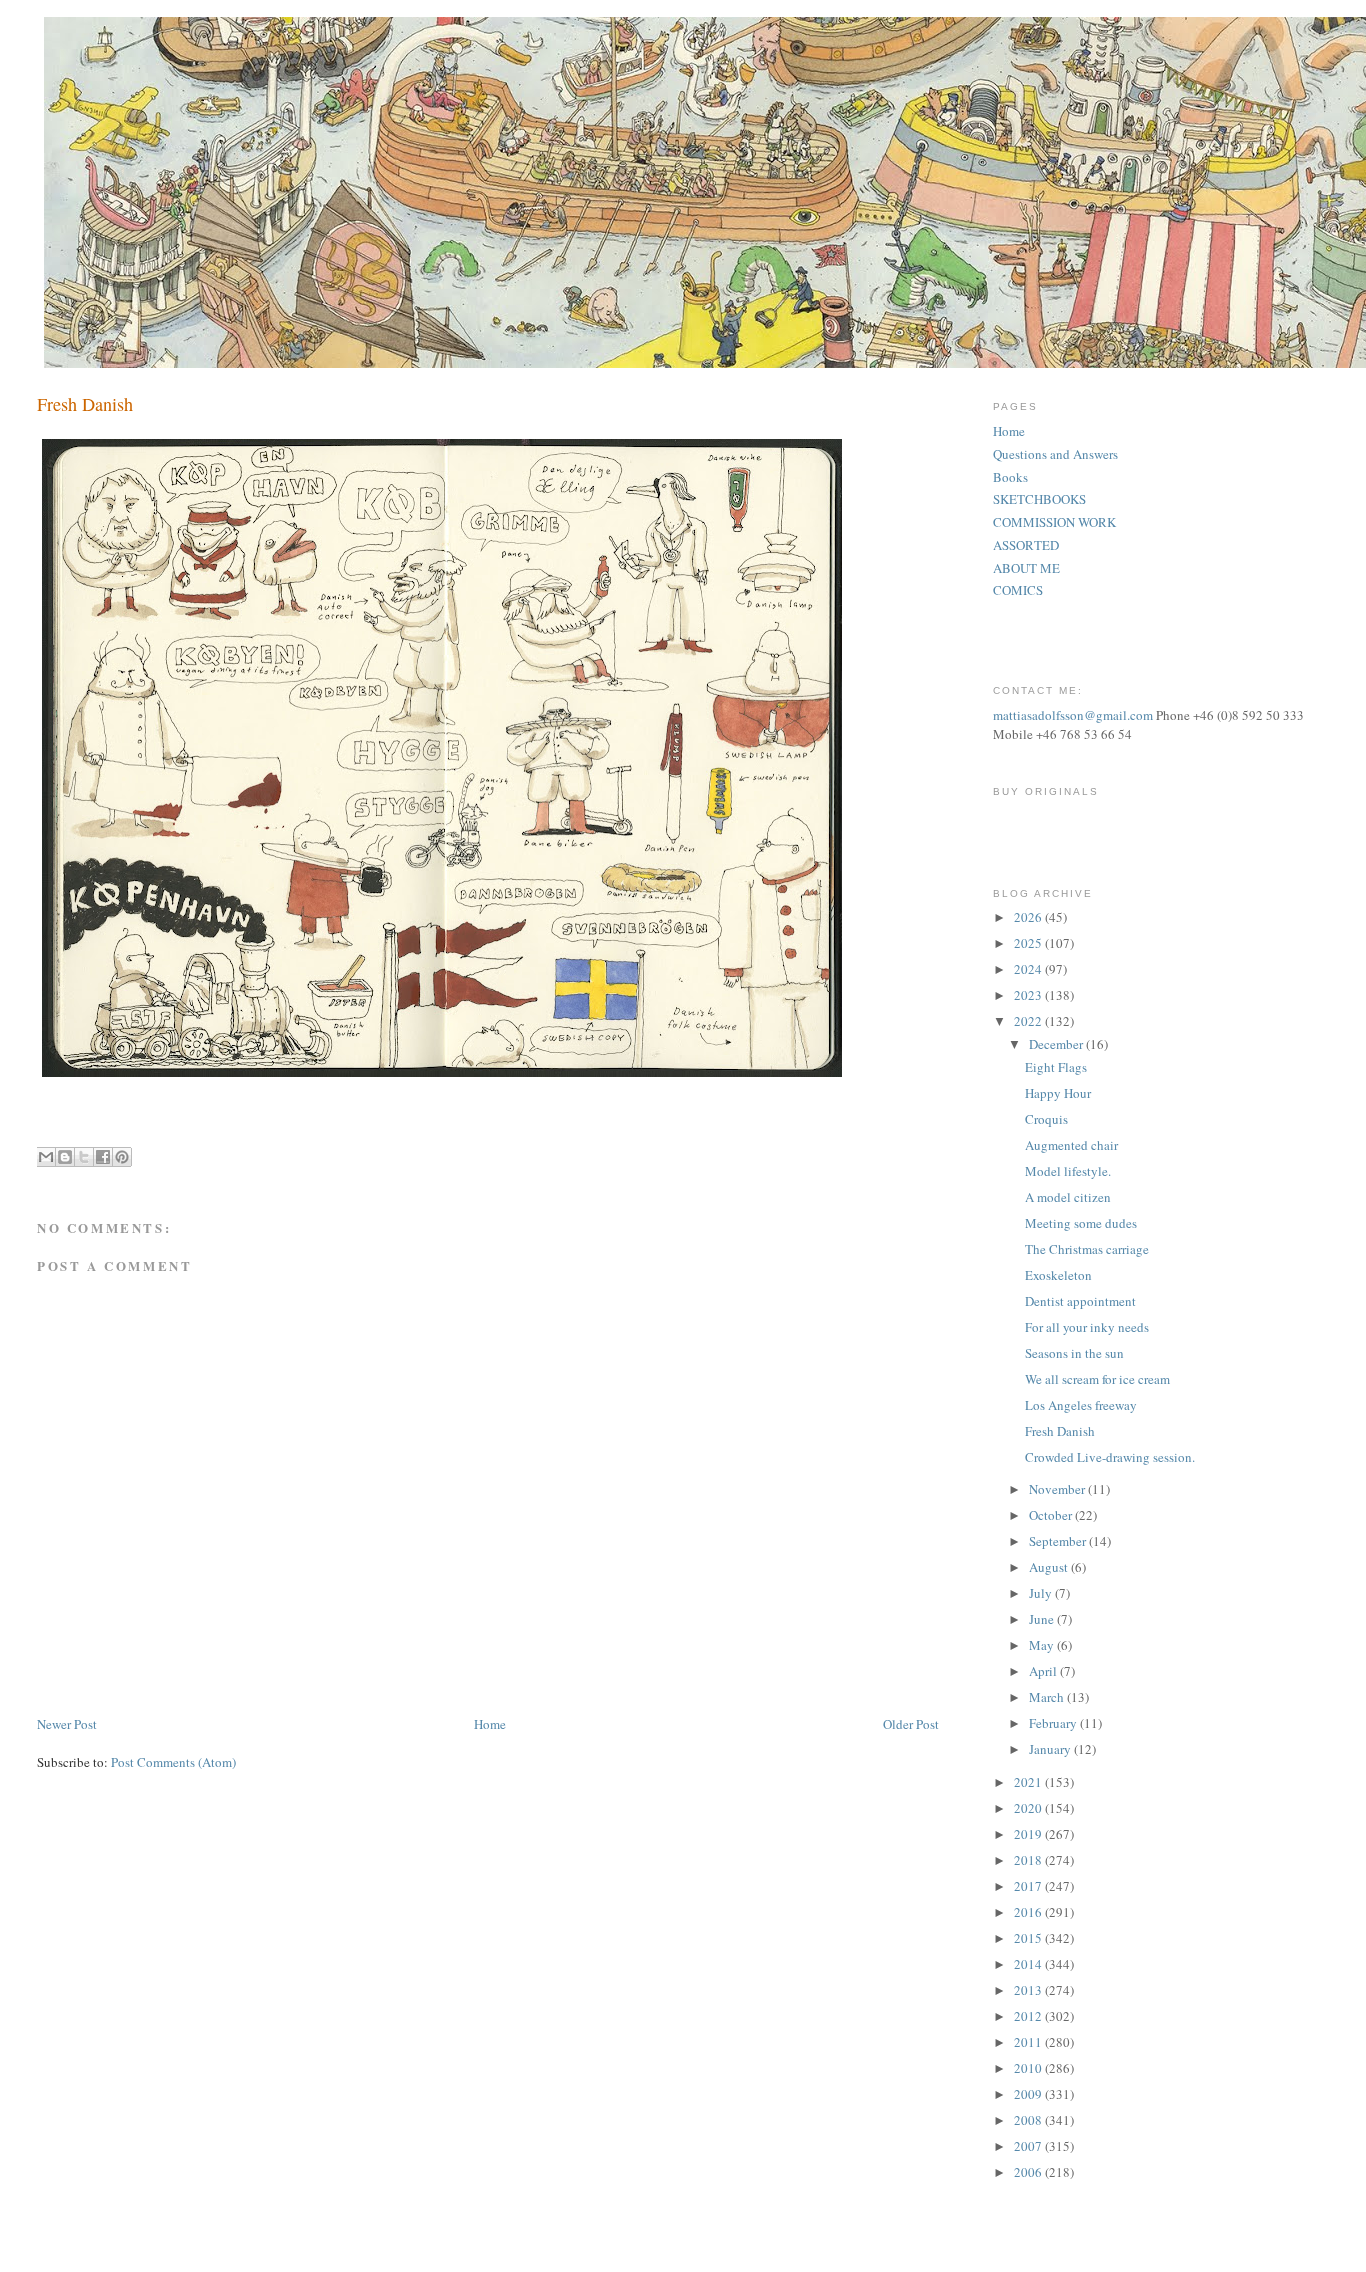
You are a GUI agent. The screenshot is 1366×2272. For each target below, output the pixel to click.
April (1044, 1671)
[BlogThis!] (65, 1157)
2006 (1029, 2172)
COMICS (1018, 590)
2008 (1029, 2120)
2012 (1029, 2016)
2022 (1029, 1021)
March (1048, 1697)
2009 (1029, 2094)
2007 (1029, 2146)
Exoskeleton (1058, 1275)
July (1042, 1593)
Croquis (1046, 1119)
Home (490, 1724)
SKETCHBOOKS (1039, 499)
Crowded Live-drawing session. (1110, 1457)
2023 (1029, 995)
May (1043, 1645)
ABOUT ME (1026, 568)
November (1058, 1489)
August (1050, 1567)
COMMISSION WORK (1054, 522)
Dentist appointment (1080, 1301)
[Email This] (46, 1157)
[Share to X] (84, 1157)
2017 (1029, 1886)
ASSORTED (1026, 545)
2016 (1029, 1912)
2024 (1029, 969)
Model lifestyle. (1068, 1171)
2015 (1029, 1938)
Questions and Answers (1055, 454)
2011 (1029, 2042)
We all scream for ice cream (1097, 1379)
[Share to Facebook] (103, 1157)
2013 (1029, 1990)
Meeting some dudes (1081, 1223)
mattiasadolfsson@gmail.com (1073, 715)
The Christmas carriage (1087, 1249)
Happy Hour (1058, 1093)
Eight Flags (1056, 1067)
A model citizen (1068, 1197)
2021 (1029, 1782)
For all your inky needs (1087, 1327)
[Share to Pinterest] (122, 1157)
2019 (1029, 1834)
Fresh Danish (1060, 1431)
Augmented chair (1071, 1145)
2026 (1029, 917)
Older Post (911, 1724)
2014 (1029, 1964)
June (1043, 1619)
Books (1010, 477)
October (1052, 1515)
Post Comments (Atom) (173, 1762)
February (1054, 1723)
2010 (1029, 2068)
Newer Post (67, 1724)
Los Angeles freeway (1081, 1405)
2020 (1029, 1808)
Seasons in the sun (1074, 1353)
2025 (1029, 943)
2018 (1029, 1860)
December (1057, 1044)
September (1059, 1541)
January (1051, 1749)
